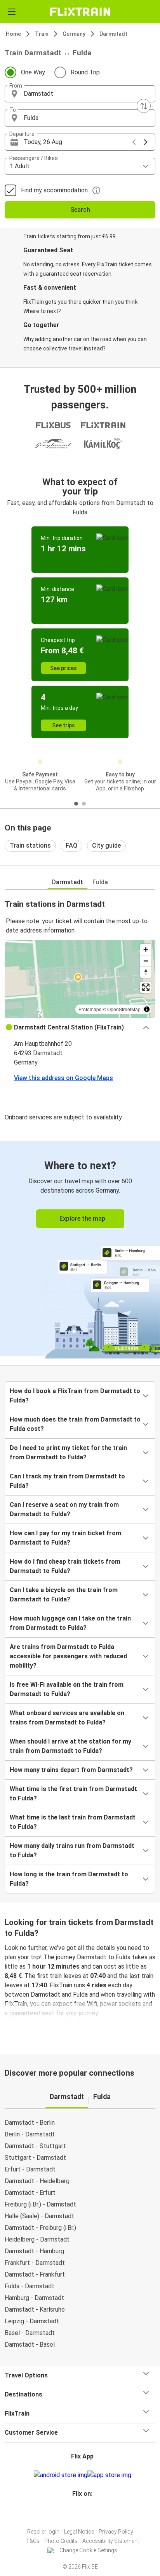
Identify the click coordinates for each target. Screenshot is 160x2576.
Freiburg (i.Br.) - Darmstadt (40, 2204)
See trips (63, 725)
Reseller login (43, 2532)
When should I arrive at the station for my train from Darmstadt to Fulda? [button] (70, 1746)
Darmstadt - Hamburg (34, 2251)
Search (80, 210)
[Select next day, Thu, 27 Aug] (146, 142)
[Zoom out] (146, 961)
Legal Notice (79, 2532)
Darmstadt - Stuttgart (35, 2146)
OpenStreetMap (124, 1009)
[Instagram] (79, 2512)
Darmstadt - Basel (30, 2345)
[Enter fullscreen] (146, 987)
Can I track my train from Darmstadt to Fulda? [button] (67, 1481)
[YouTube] (81, 2512)
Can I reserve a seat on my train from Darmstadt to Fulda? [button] (64, 1509)
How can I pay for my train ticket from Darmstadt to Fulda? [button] (65, 1538)
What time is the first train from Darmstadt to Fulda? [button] (73, 1794)
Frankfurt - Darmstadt (35, 2263)
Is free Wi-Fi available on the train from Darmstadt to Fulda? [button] (67, 1689)
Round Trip (85, 72)
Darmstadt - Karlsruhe (35, 2309)
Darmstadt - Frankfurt (35, 2274)
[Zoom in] (146, 949)
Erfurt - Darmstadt (30, 2169)
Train (42, 34)
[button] (80, 94)
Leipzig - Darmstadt (32, 2321)
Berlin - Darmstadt (30, 2134)
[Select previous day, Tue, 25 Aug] (134, 142)
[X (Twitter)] (86, 2512)
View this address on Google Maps (63, 1078)
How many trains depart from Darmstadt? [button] (71, 1770)
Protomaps (90, 1009)
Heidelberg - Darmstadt (37, 2239)
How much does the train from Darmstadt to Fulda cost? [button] (75, 1424)
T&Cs (33, 2541)
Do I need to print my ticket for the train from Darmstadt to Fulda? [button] (68, 1453)
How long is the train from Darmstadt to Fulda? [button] (69, 1879)
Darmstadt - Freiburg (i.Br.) (40, 2228)
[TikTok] (88, 2512)
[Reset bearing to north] (146, 972)
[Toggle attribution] (147, 1009)
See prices (63, 668)
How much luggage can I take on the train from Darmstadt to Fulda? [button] (70, 1623)
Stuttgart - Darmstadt (35, 2158)
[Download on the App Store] (109, 2475)
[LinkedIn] (83, 2512)
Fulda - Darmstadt (30, 2286)
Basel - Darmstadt (30, 2333)
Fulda (100, 882)
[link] (80, 1248)
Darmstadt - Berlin (30, 2123)
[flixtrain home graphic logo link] (80, 12)
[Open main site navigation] (12, 12)
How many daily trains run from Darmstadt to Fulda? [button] (72, 1850)
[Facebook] (77, 2512)
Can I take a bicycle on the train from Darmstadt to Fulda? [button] (64, 1595)
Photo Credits (61, 2541)
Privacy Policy (116, 2532)
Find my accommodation (54, 190)
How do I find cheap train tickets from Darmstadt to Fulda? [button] (65, 1566)
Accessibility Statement (111, 2541)
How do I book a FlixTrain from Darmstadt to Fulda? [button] (75, 1396)
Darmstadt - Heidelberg (37, 2181)
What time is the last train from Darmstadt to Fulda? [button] (73, 1822)
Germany (74, 34)
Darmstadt (113, 34)
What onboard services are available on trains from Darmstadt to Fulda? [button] (67, 1718)
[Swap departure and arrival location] (144, 106)
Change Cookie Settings (88, 2550)
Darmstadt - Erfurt (30, 2193)
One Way (33, 72)
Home (13, 34)
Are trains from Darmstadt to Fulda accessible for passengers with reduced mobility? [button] (68, 1656)
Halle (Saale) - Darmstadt (39, 2216)
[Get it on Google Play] (61, 2475)
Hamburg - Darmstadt (34, 2298)
